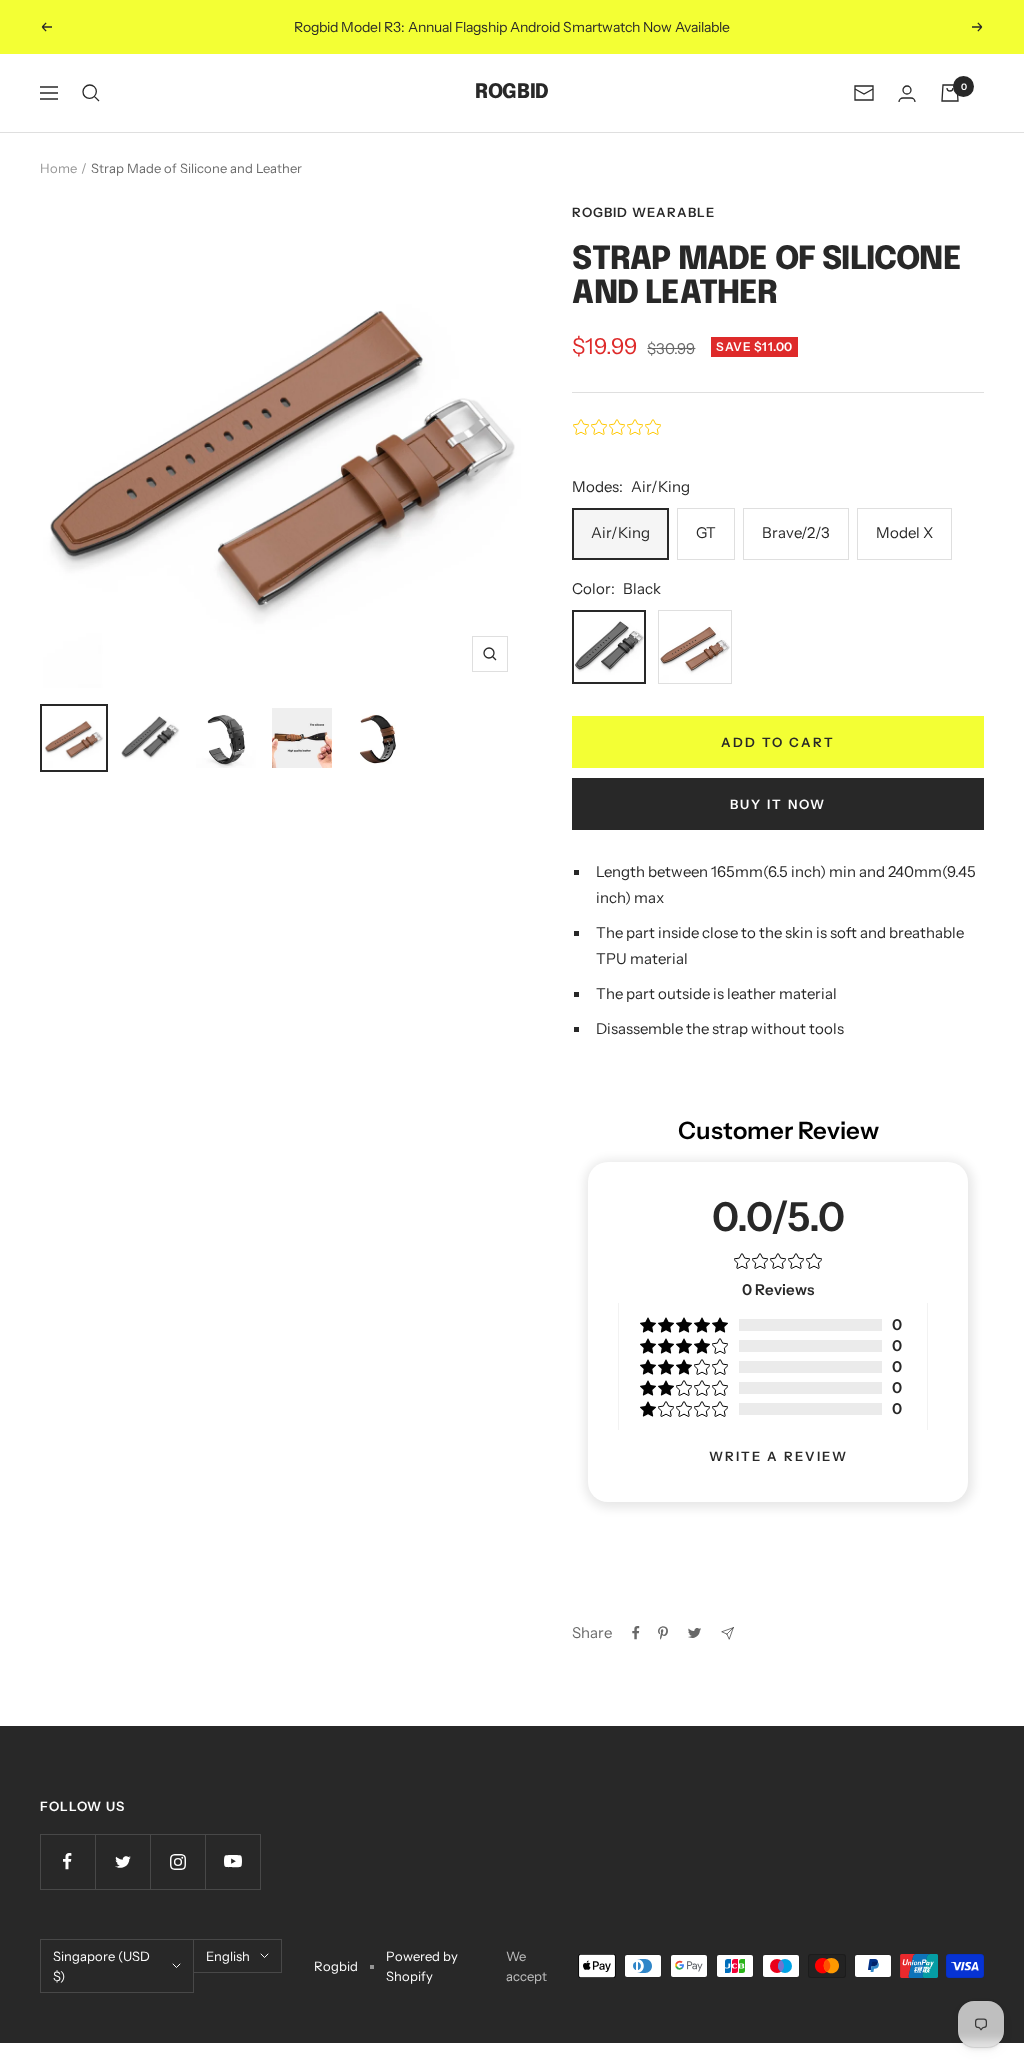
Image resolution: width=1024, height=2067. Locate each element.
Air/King (620, 532)
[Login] (907, 93)
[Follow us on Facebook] (67, 1861)
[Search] (91, 93)
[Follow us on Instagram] (177, 1861)
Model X (904, 532)
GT (706, 532)
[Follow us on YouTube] (232, 1861)
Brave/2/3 (796, 532)
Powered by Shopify (422, 1966)
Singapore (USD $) (101, 1966)
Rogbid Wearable (643, 212)
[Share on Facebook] (636, 1633)
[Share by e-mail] (727, 1633)
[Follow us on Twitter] (122, 1861)
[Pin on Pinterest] (663, 1633)
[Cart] (950, 93)
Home (58, 168)
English (228, 1956)
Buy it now (778, 804)
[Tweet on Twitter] (694, 1633)
